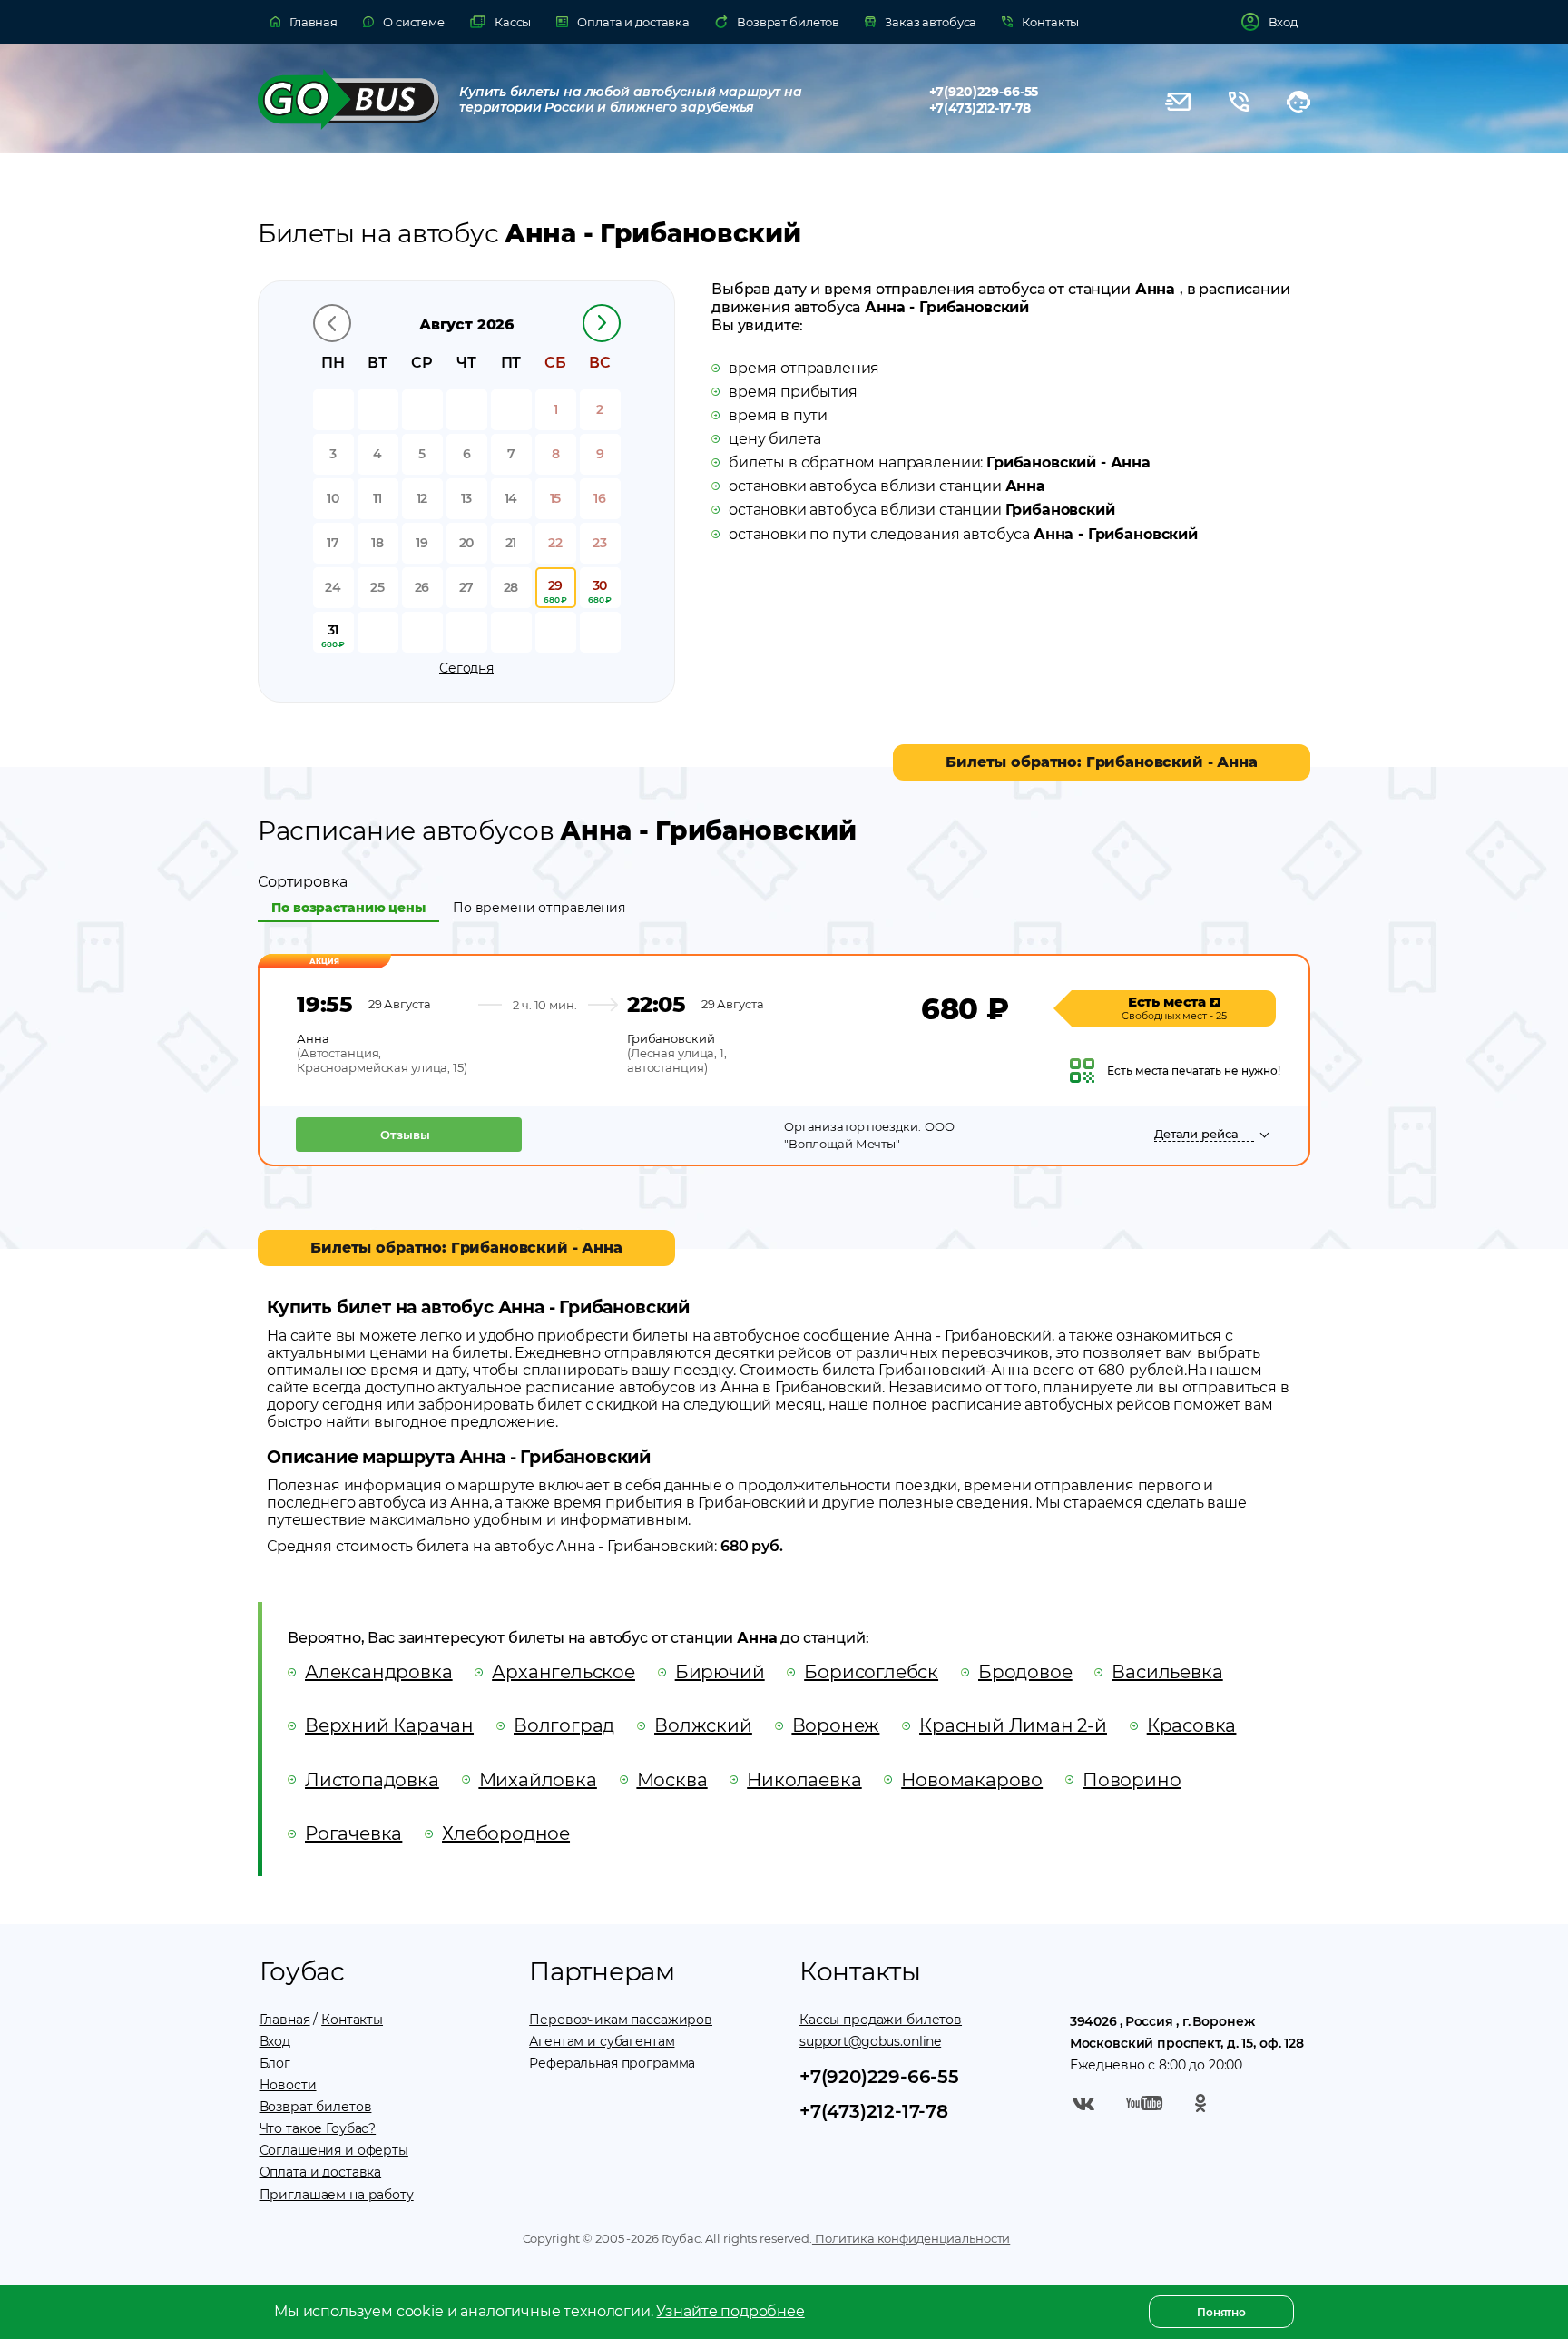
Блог (275, 2063)
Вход (275, 2041)
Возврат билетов (316, 2107)
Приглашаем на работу (337, 2195)
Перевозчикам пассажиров (621, 2020)
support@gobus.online (870, 2041)
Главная (285, 2020)
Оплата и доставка (321, 2172)
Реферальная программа (612, 2063)
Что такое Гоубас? (318, 2128)
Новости (288, 2085)
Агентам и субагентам (602, 2041)
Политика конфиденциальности (911, 2238)
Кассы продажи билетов (881, 2020)
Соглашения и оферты (334, 2150)
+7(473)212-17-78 (980, 108)
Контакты (352, 2020)
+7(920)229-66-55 (984, 92)
